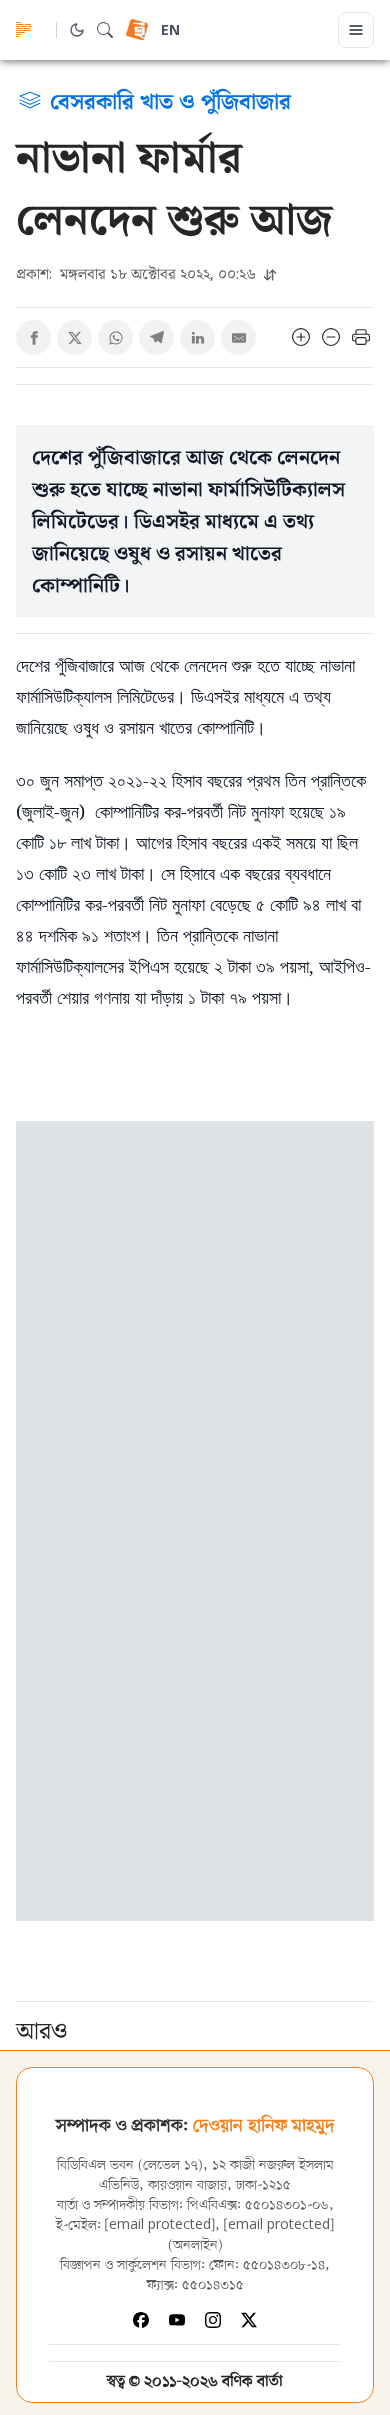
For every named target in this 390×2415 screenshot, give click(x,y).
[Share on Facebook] (33, 337)
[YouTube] (177, 2320)
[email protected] (160, 2225)
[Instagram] (213, 2320)
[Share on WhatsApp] (115, 337)
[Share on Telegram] (156, 337)
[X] (249, 2320)
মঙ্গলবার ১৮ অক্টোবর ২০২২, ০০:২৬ (138, 273)
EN (170, 31)
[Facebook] (141, 2320)
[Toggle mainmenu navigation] (356, 30)
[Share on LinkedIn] (197, 337)
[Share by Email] (238, 337)
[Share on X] (74, 337)
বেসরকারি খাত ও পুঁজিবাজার (170, 100)
